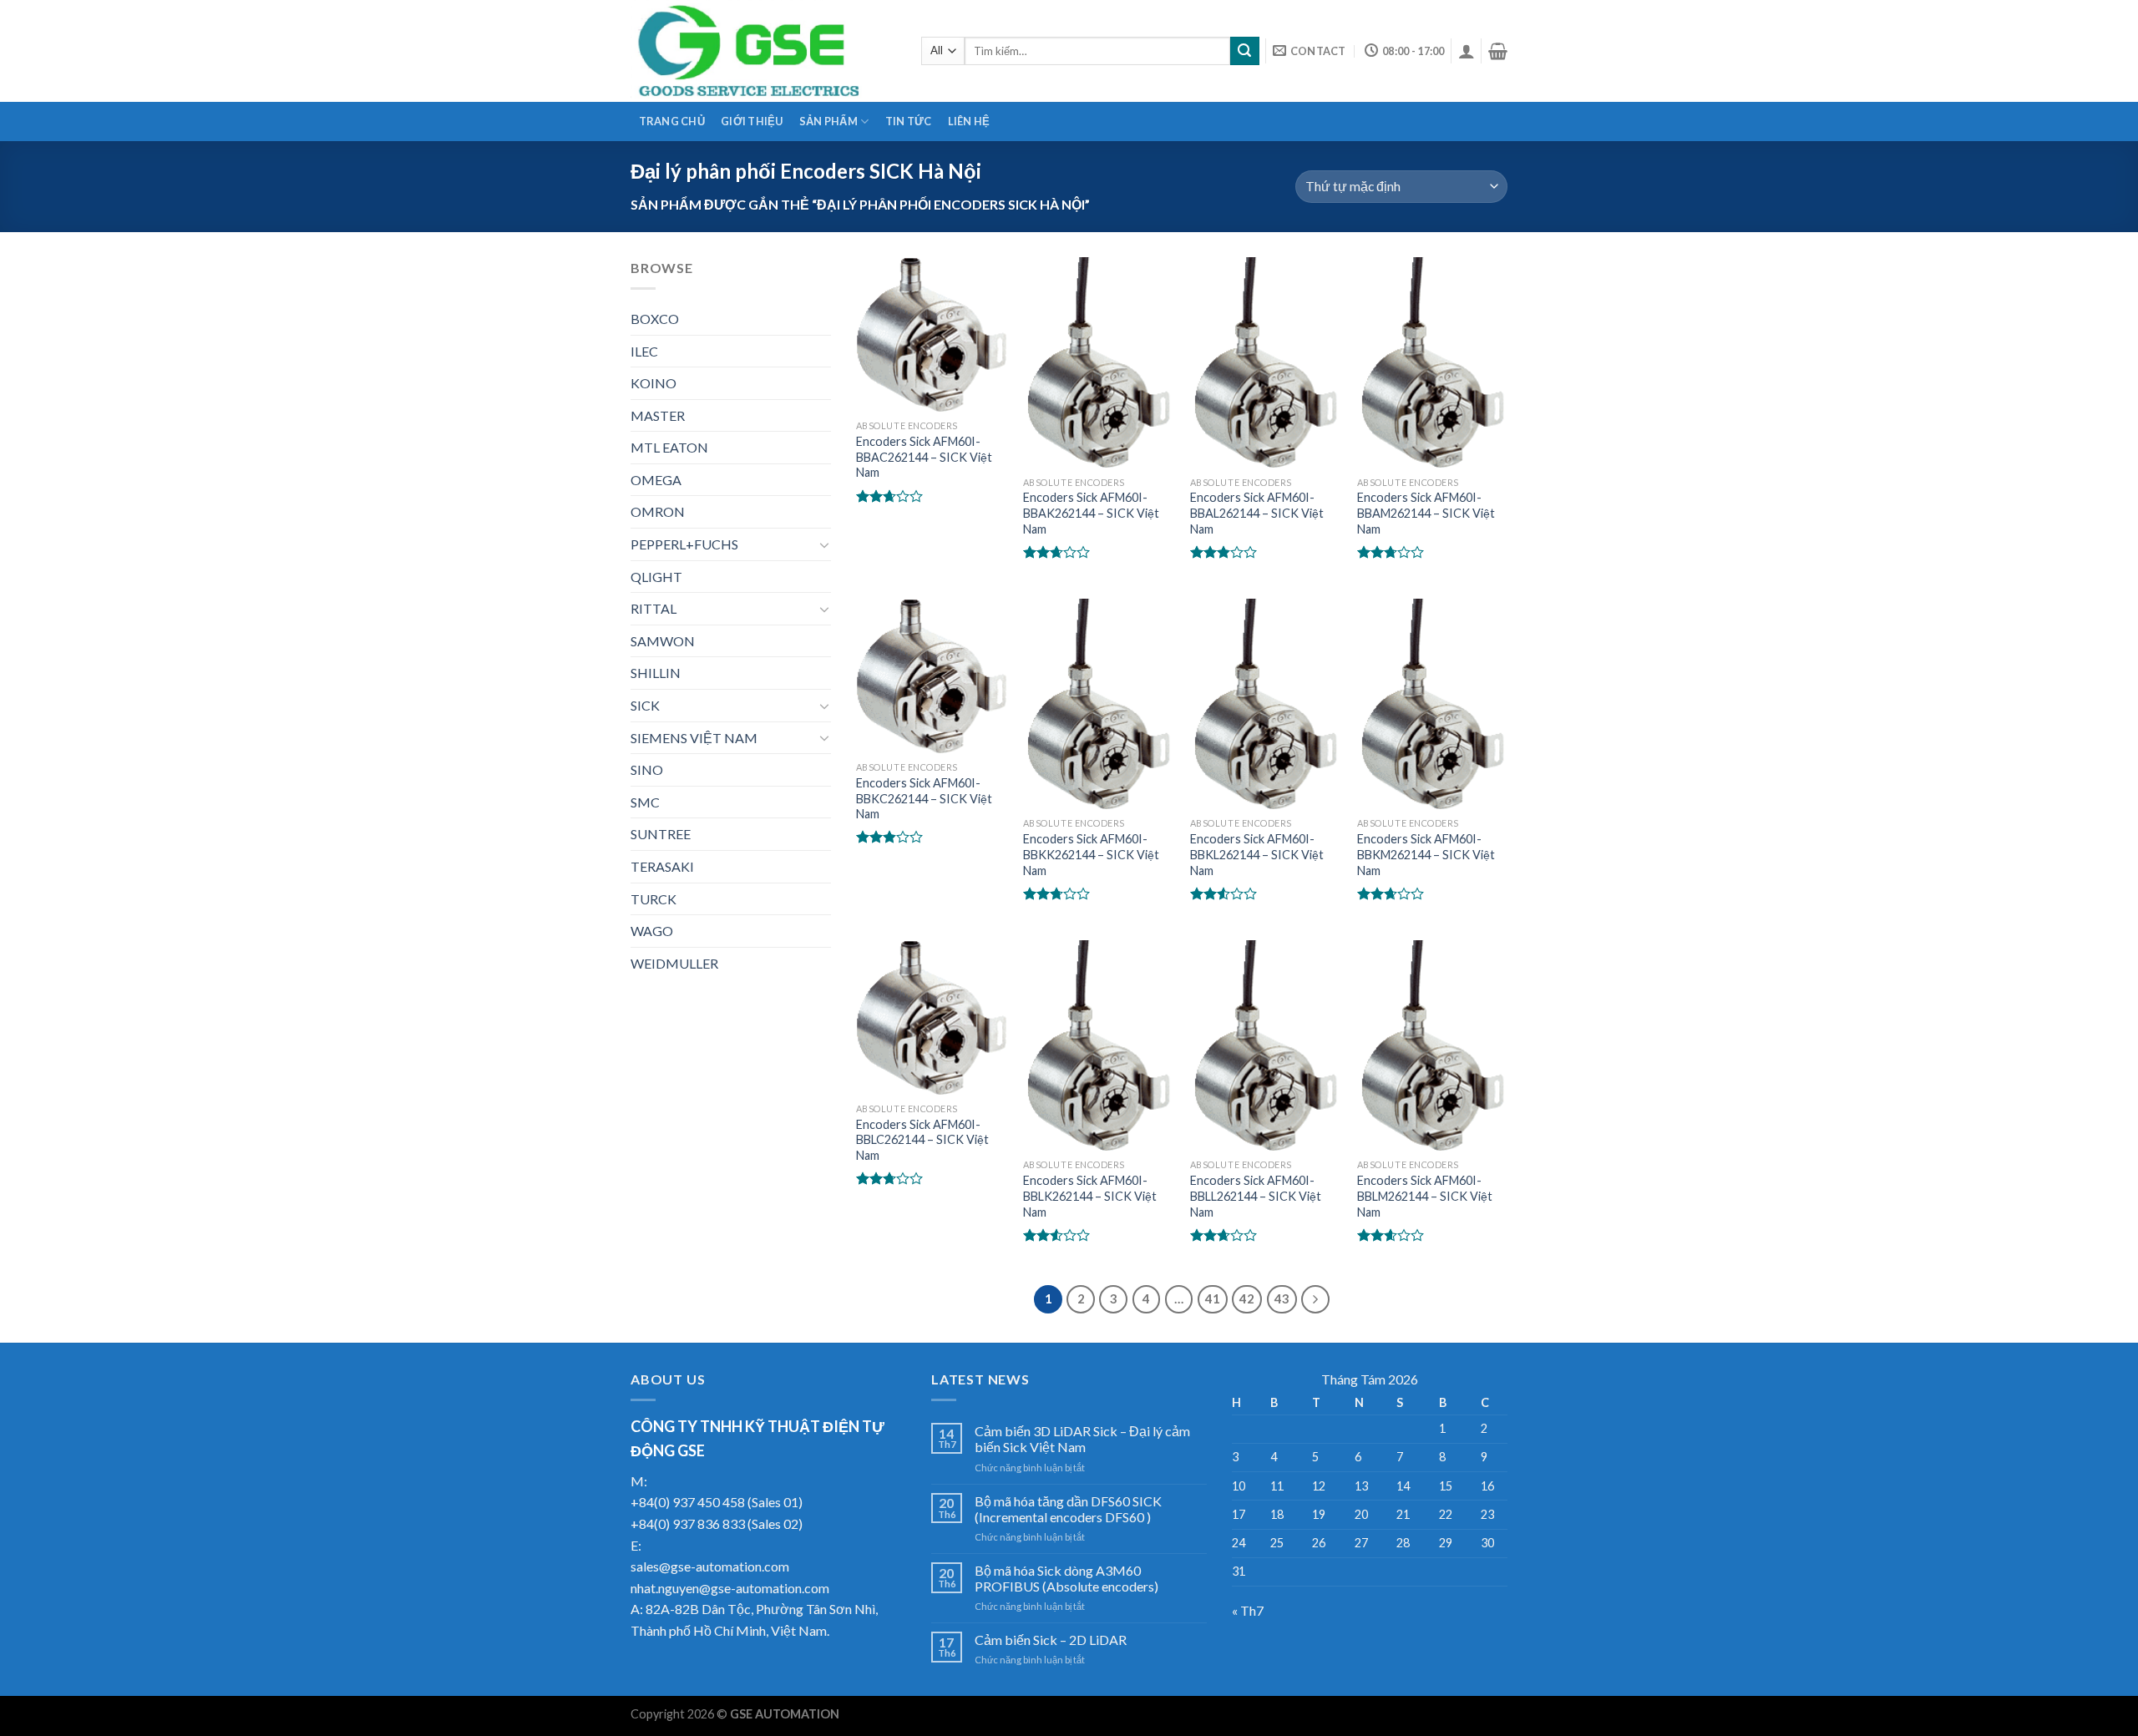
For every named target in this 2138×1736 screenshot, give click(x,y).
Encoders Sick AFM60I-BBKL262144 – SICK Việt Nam (1257, 854)
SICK (645, 705)
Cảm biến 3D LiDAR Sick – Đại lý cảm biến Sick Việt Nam (1082, 1439)
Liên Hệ (969, 121)
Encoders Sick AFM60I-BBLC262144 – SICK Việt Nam (922, 1140)
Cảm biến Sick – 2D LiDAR (1051, 1640)
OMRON (658, 511)
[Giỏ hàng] (1498, 51)
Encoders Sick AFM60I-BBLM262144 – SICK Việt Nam (1425, 1196)
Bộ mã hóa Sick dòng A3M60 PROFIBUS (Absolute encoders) (1066, 1578)
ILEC (644, 351)
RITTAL (654, 608)
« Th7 (1248, 1610)
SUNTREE (661, 834)
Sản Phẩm (828, 121)
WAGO (652, 931)
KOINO (654, 383)
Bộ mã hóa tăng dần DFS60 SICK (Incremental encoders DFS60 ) (1068, 1509)
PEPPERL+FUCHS (684, 544)
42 (1247, 1298)
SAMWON (663, 641)
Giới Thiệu (752, 121)
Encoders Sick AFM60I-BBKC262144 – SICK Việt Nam (924, 798)
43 (1282, 1298)
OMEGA (656, 480)
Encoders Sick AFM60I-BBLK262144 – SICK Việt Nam (1090, 1196)
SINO (647, 769)
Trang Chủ (672, 121)
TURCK (654, 899)
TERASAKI (662, 866)
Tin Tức (909, 121)
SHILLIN (656, 673)
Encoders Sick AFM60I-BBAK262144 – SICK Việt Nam (1091, 513)
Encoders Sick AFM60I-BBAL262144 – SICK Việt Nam (1257, 513)
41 (1213, 1298)
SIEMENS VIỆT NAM (694, 738)
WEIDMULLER (674, 963)
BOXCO (655, 319)
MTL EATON (669, 447)
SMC (645, 802)
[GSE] (763, 51)
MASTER (658, 415)
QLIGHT (656, 577)
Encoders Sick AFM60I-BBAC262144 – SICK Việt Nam (924, 457)
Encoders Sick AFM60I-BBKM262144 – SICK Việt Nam (1426, 854)
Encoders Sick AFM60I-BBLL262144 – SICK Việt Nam (1256, 1196)
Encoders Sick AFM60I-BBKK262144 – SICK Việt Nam (1091, 854)
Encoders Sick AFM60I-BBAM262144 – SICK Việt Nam (1426, 513)
